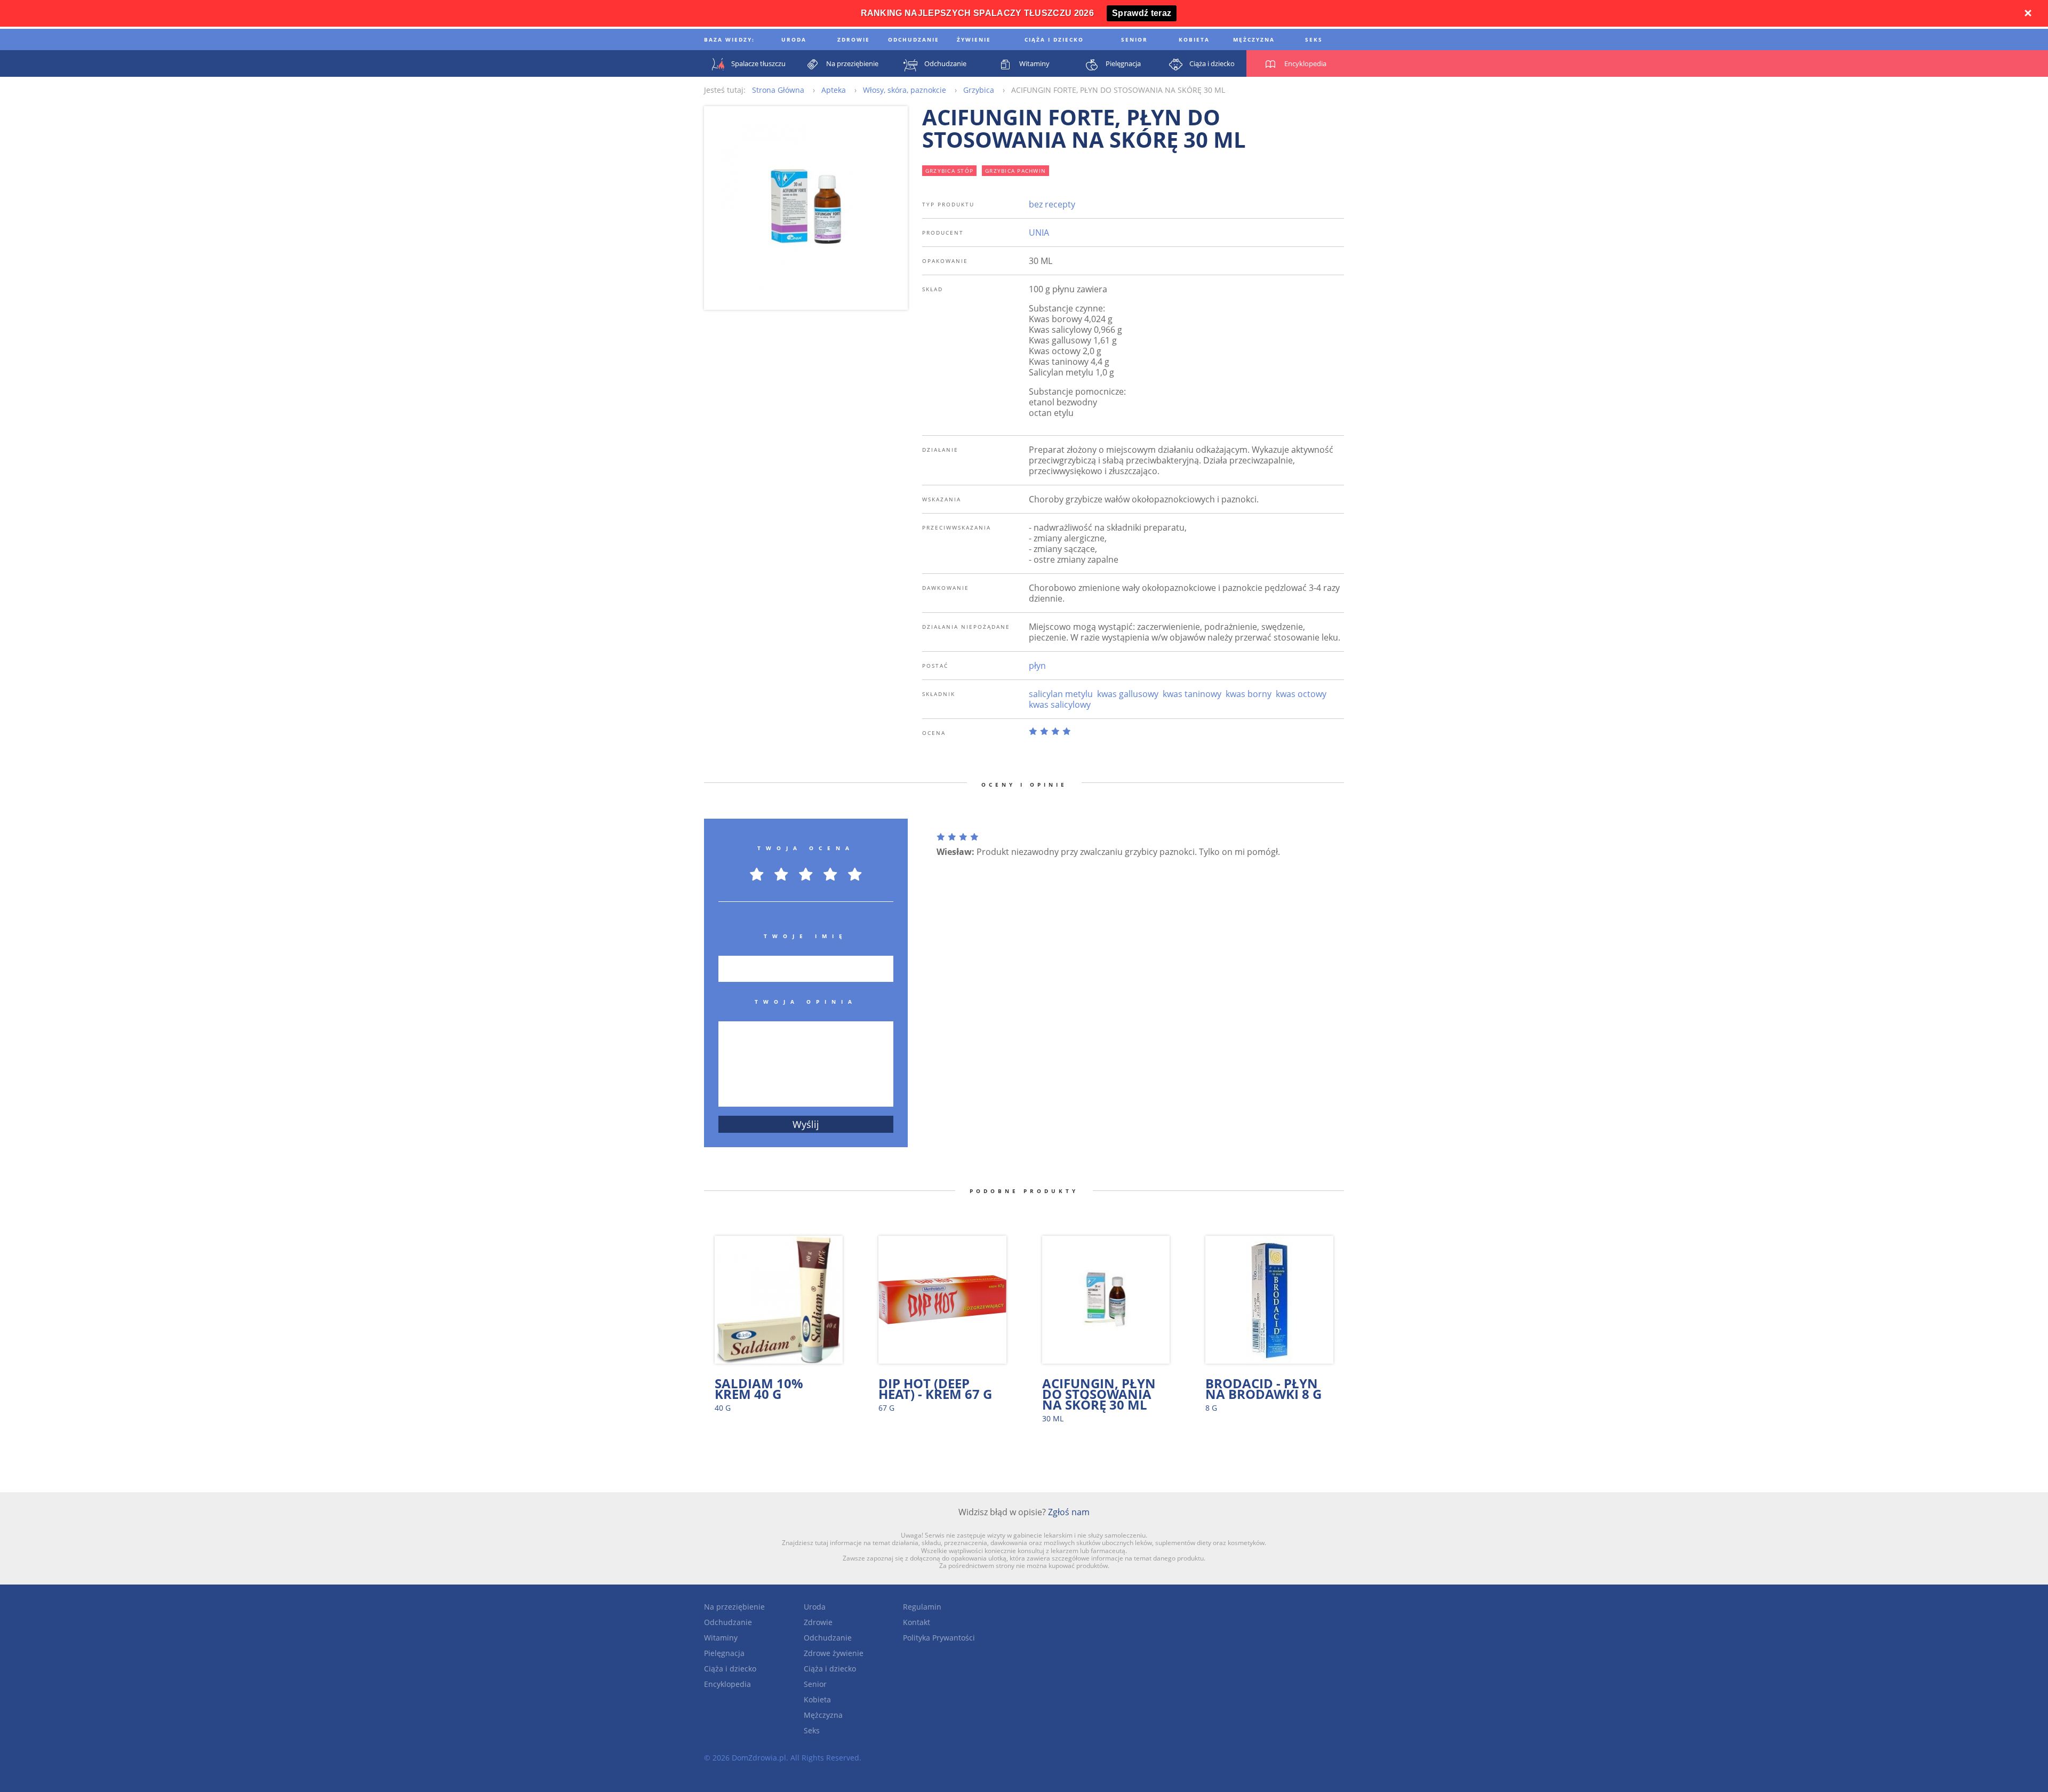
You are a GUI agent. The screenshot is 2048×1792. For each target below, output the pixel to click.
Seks (812, 1730)
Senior (815, 1684)
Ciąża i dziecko (730, 1669)
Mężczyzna (823, 1715)
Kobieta (817, 1699)
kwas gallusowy (1128, 694)
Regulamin (922, 1607)
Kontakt (917, 1622)
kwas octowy (1301, 694)
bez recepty (1052, 204)
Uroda (815, 1607)
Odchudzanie (728, 1622)
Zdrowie (818, 1622)
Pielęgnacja (724, 1653)
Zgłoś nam (1069, 1512)
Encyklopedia (727, 1684)
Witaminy (721, 1638)
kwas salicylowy (1060, 705)
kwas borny (1249, 694)
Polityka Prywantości (939, 1638)
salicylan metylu (1061, 694)
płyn (1037, 666)
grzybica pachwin (1015, 171)
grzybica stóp (949, 171)
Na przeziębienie (734, 1607)
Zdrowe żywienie (834, 1653)
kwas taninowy (1192, 694)
